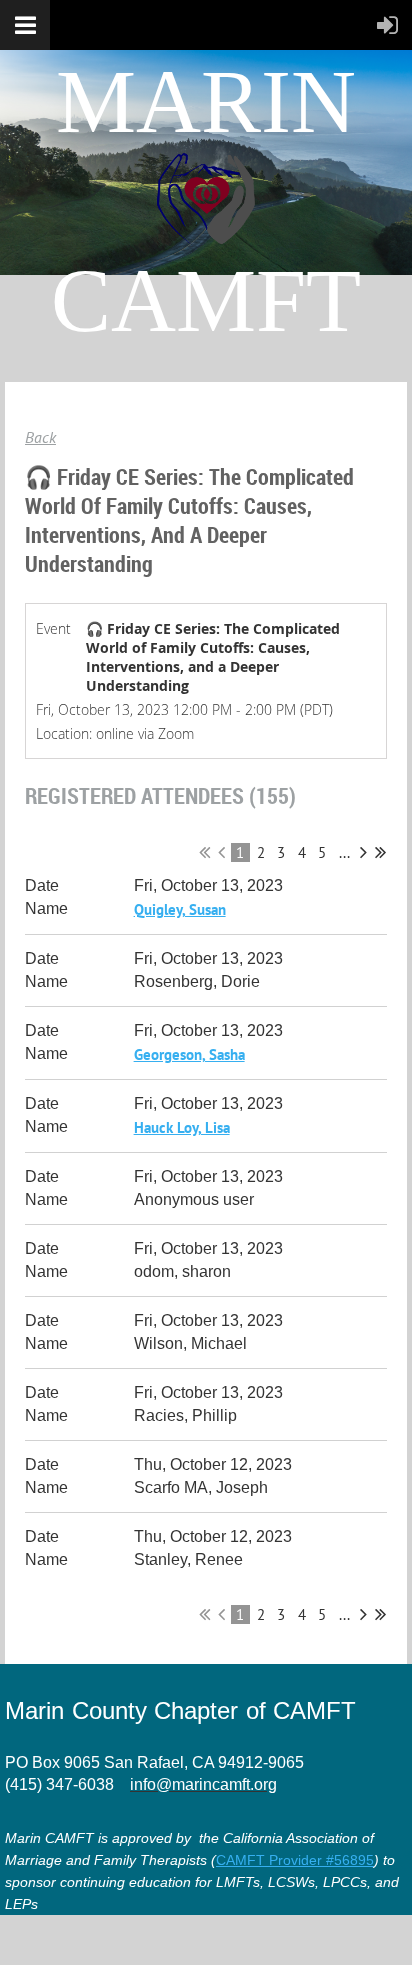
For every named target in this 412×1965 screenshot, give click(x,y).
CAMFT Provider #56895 (295, 1860)
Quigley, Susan (180, 909)
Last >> (380, 852)
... (344, 852)
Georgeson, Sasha (189, 1054)
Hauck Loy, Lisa (182, 1127)
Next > (363, 852)
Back (40, 437)
